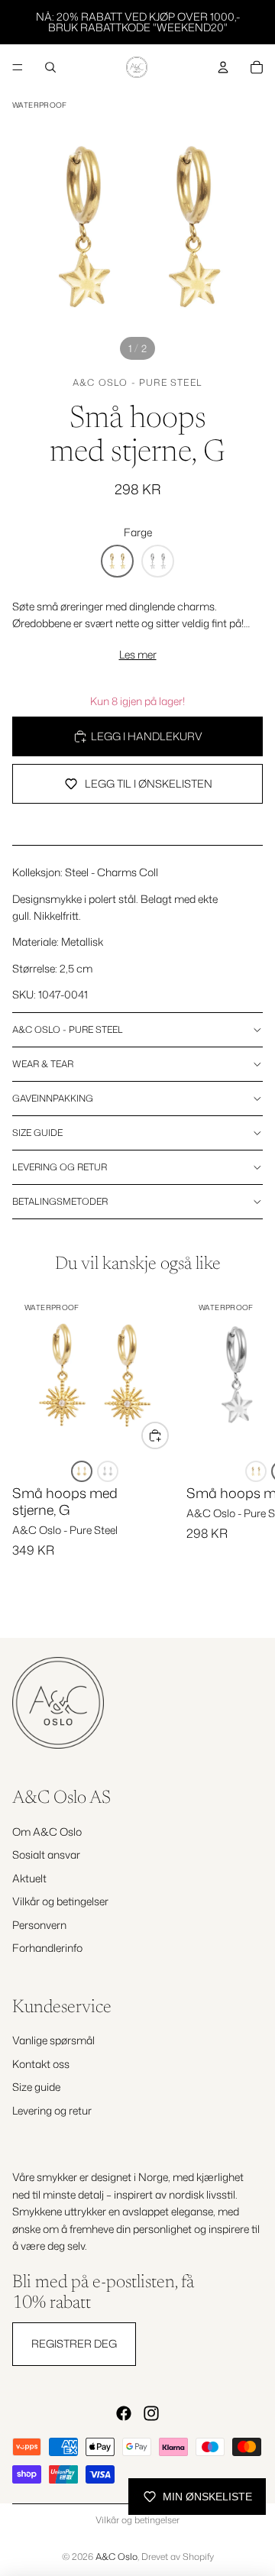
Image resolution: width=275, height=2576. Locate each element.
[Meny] (18, 67)
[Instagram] (151, 2413)
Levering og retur (60, 1167)
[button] (117, 561)
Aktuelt (29, 1878)
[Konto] (223, 67)
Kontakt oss (41, 2064)
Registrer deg (74, 2343)
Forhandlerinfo (47, 1948)
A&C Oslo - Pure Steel (137, 382)
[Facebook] (124, 2413)
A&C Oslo (116, 2557)
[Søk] (50, 67)
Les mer (138, 654)
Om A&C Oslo (47, 1832)
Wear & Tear (43, 1064)
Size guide (37, 1133)
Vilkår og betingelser (60, 1901)
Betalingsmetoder (60, 1201)
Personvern (39, 1925)
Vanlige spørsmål (53, 2040)
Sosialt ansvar (46, 1854)
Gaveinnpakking (53, 1098)
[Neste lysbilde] (246, 1452)
